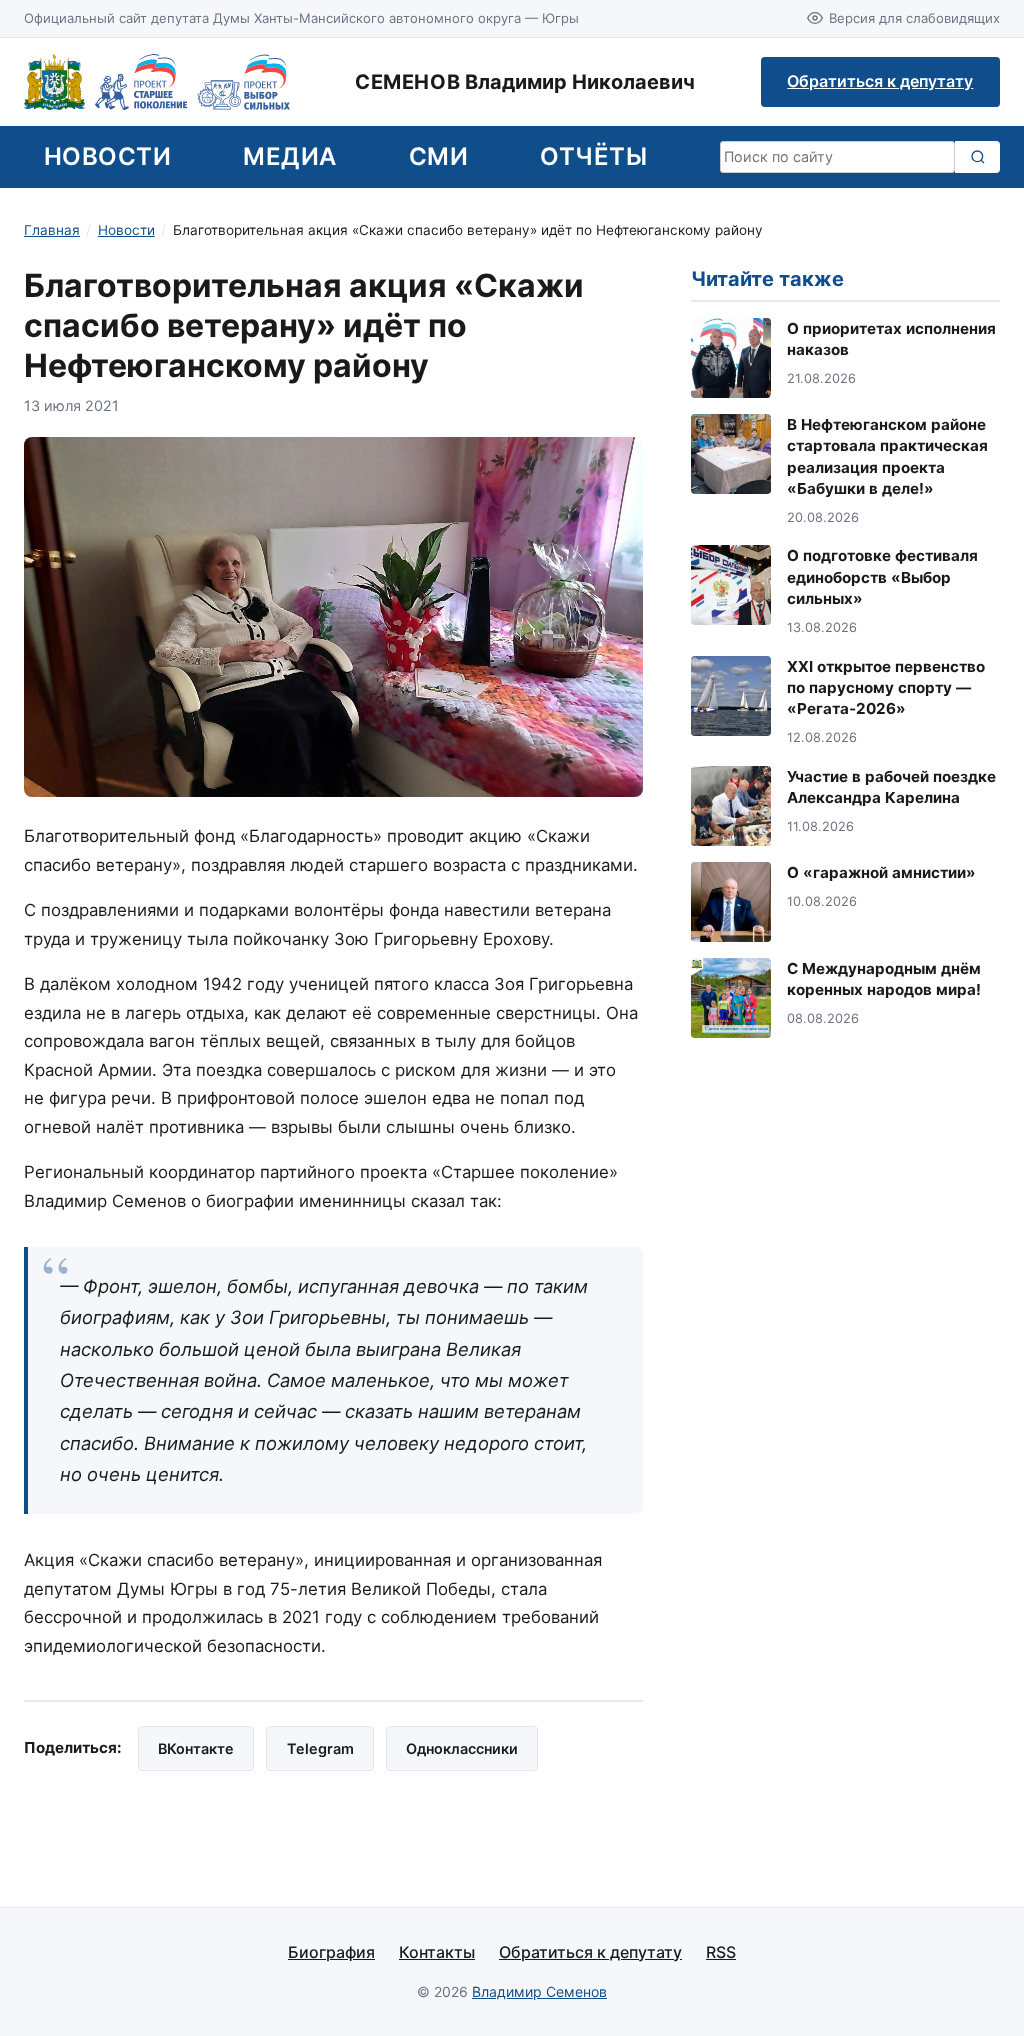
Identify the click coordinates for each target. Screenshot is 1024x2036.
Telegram (320, 1748)
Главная (52, 230)
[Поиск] (977, 157)
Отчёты (593, 156)
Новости (107, 156)
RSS (721, 1952)
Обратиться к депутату (880, 81)
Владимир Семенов (539, 1991)
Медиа (289, 156)
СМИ (438, 156)
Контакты (437, 1952)
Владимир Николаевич (525, 82)
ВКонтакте (196, 1748)
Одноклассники (462, 1748)
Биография (331, 1952)
